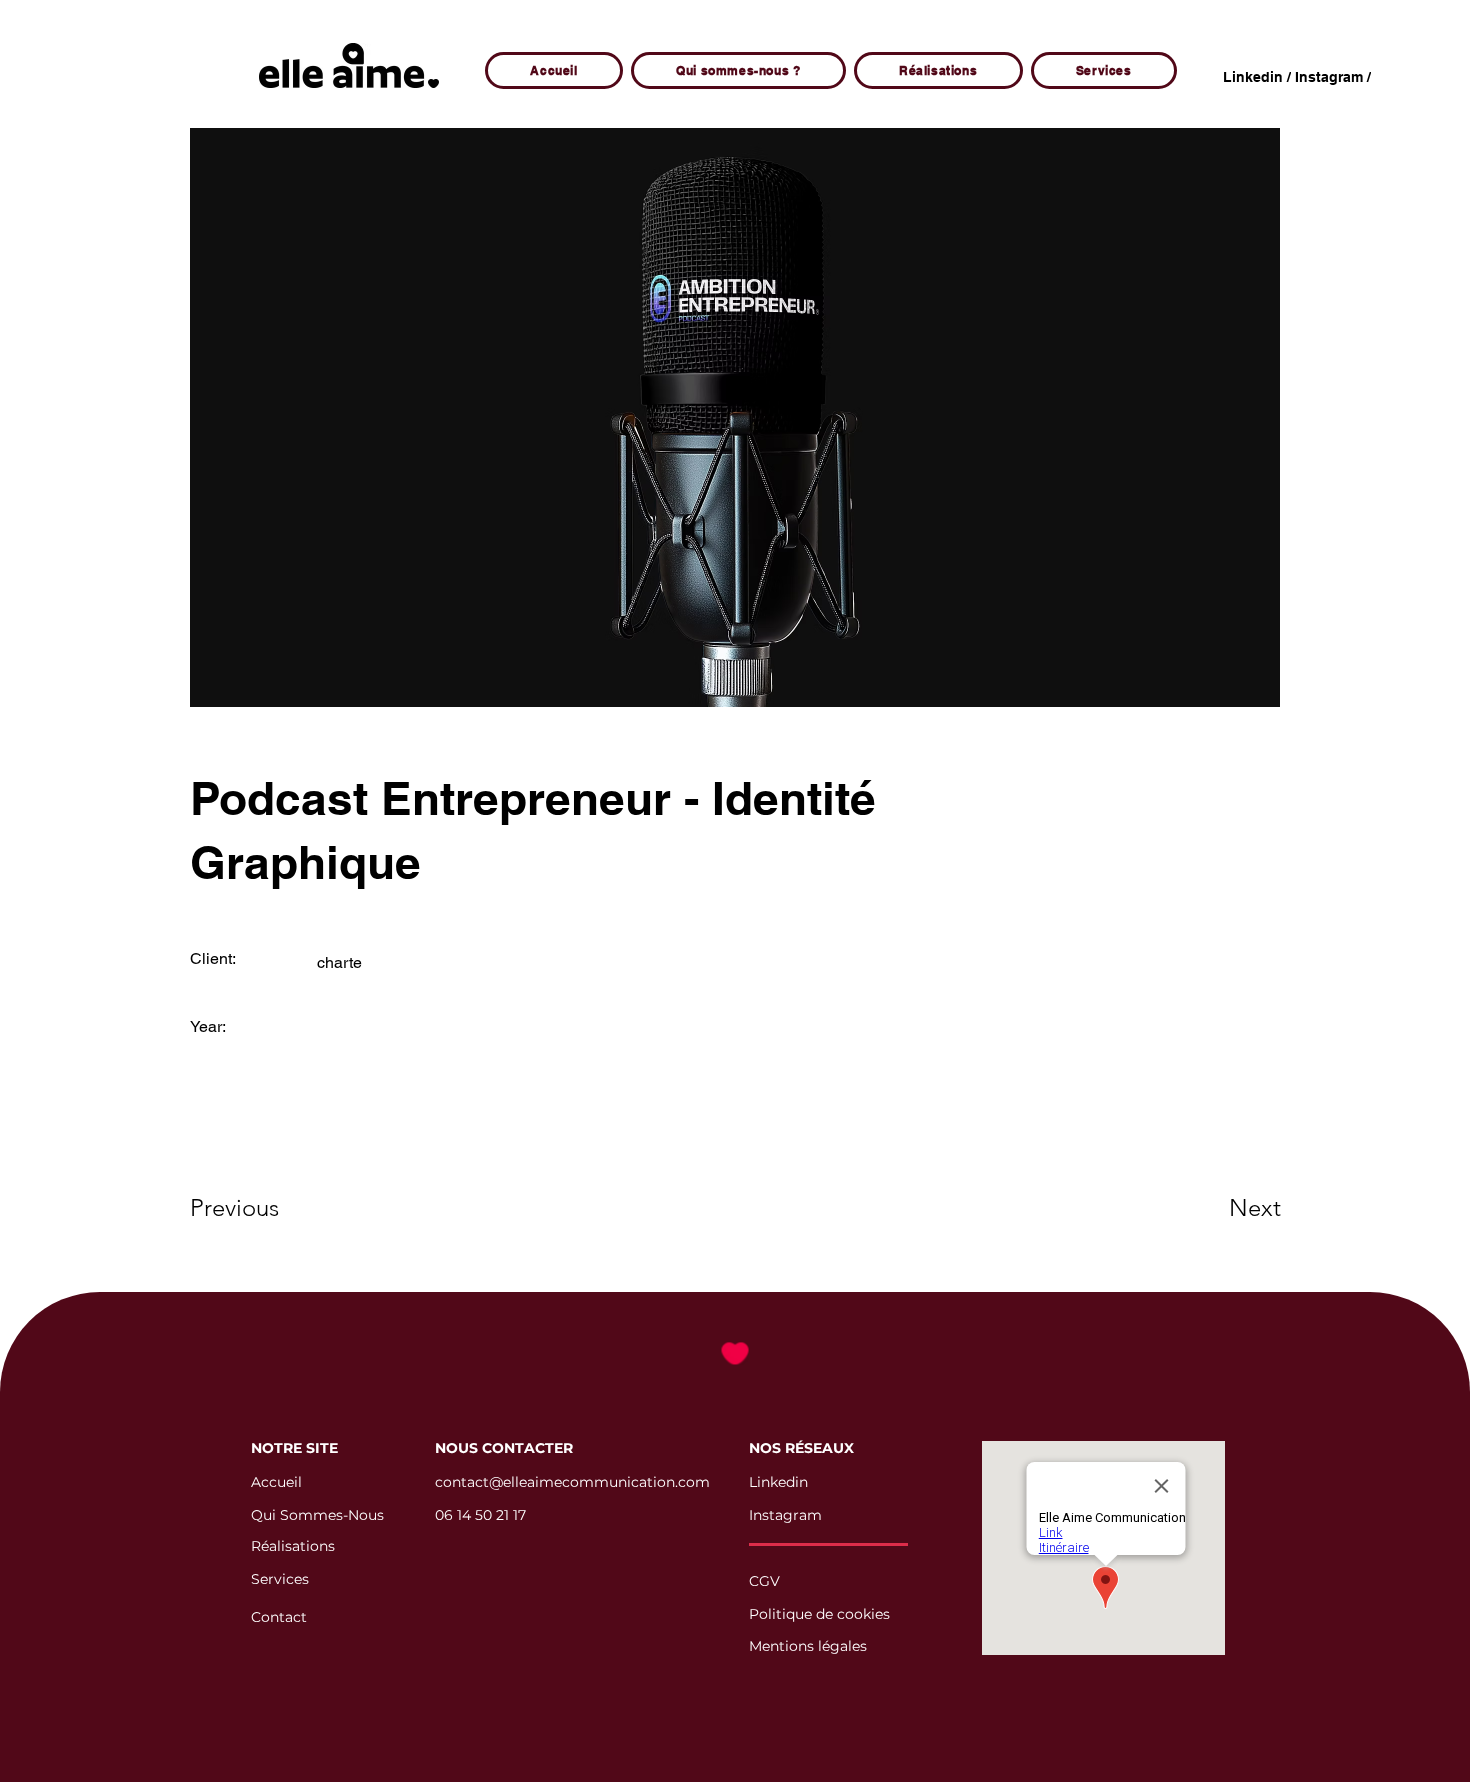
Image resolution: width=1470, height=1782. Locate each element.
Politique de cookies (819, 1614)
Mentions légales (808, 1646)
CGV (764, 1581)
